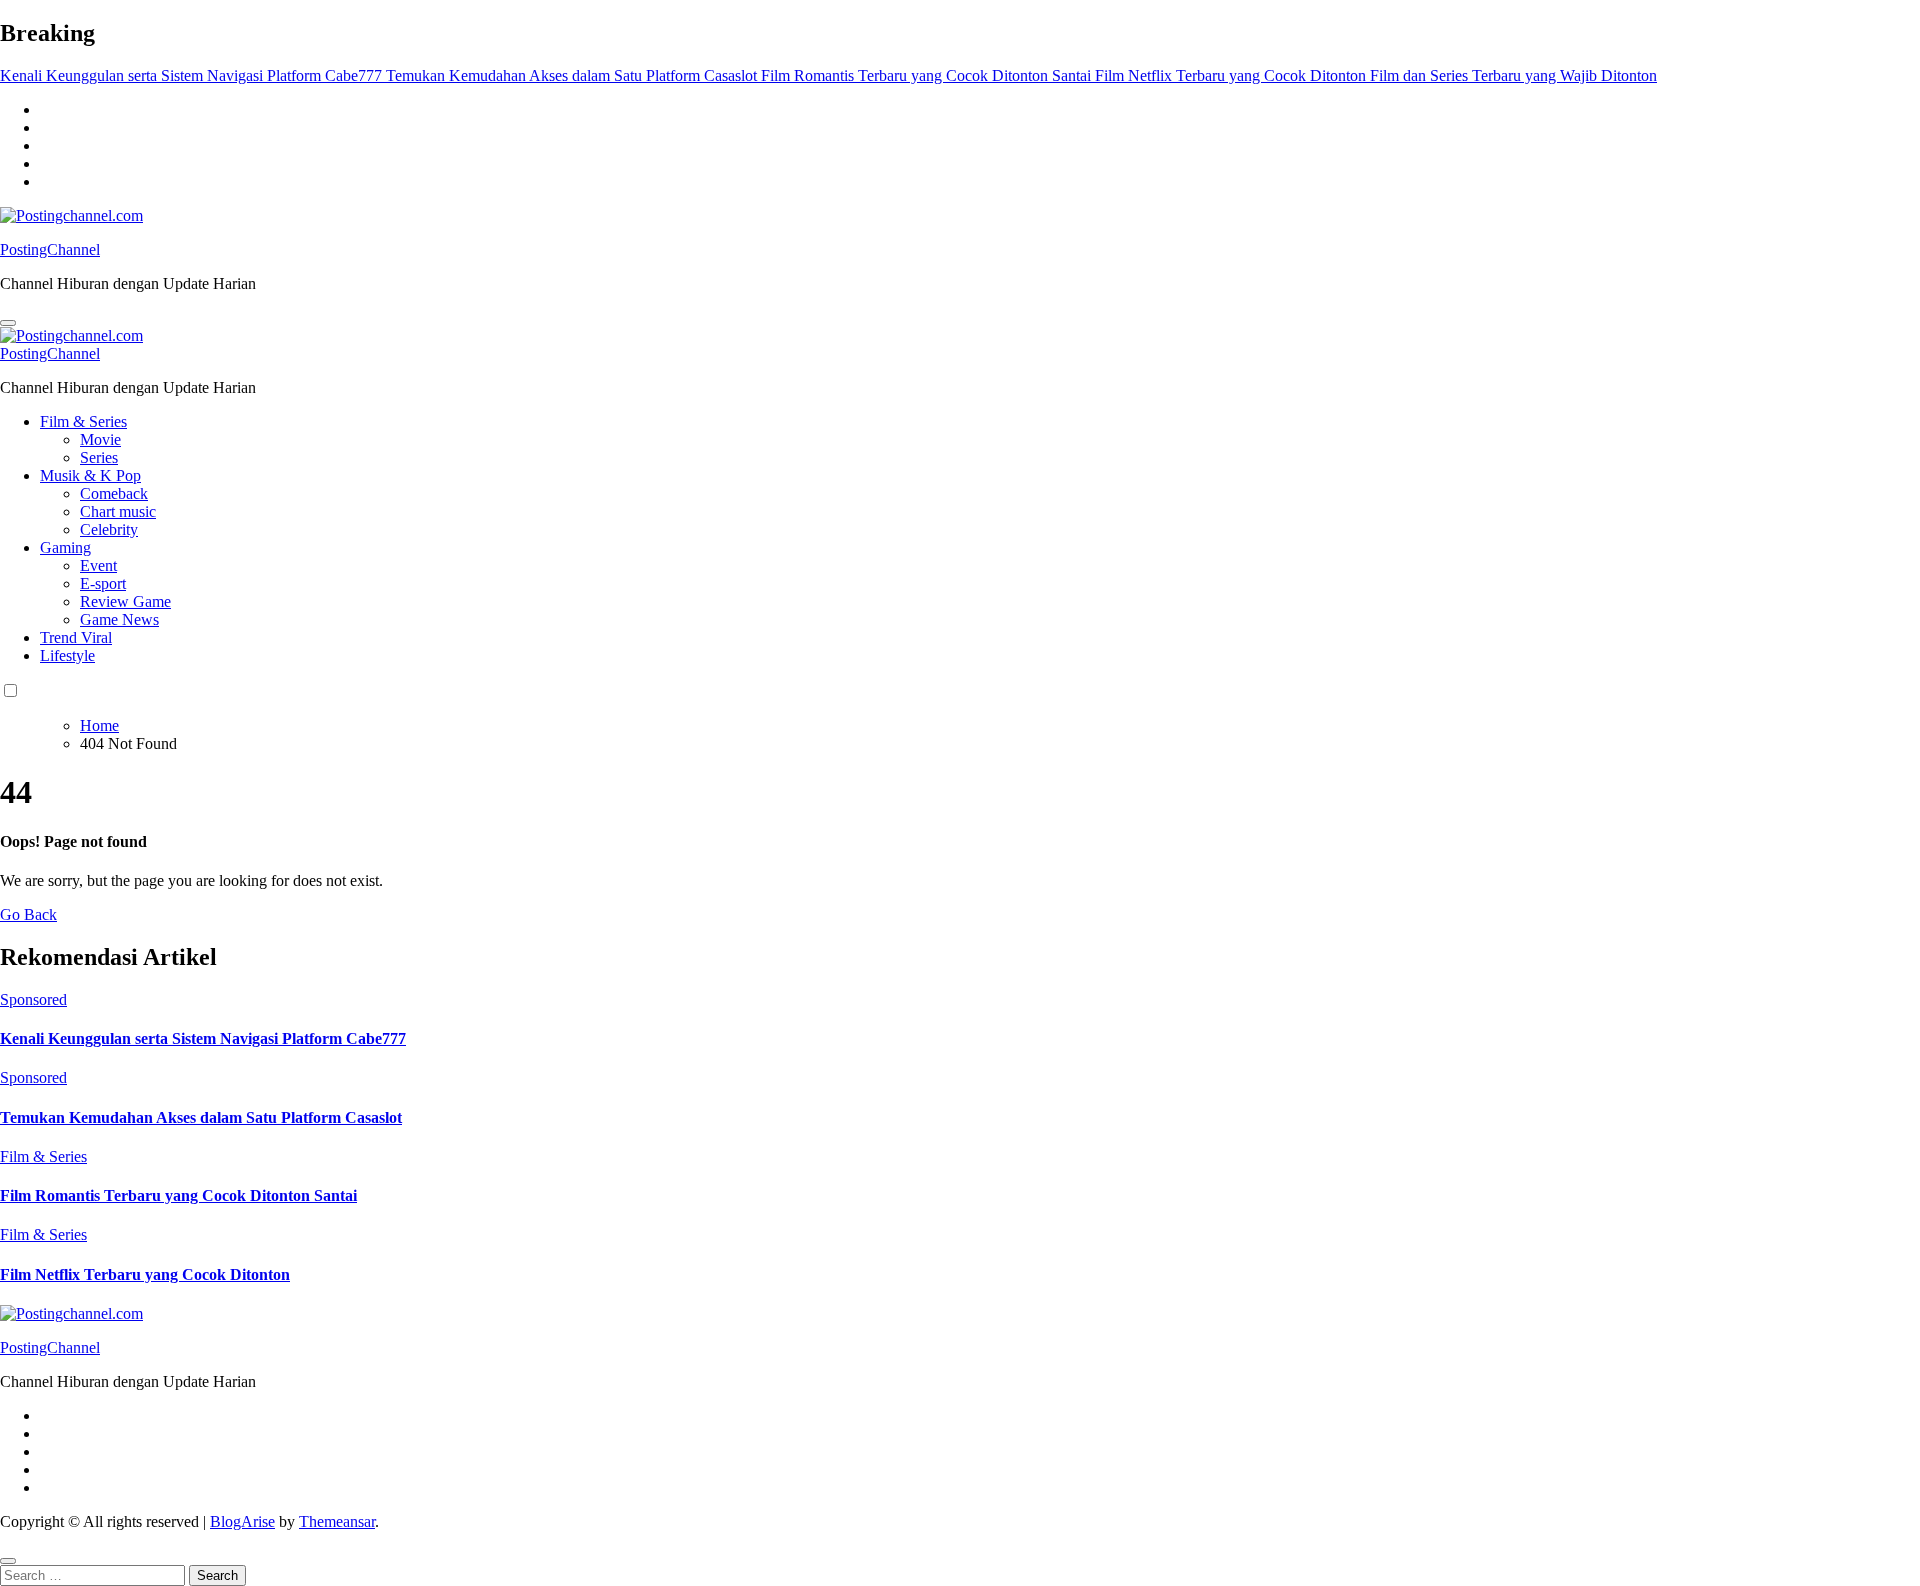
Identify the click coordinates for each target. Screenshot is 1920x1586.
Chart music (118, 511)
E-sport (103, 583)
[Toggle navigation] (8, 323)
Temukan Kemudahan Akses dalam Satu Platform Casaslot (201, 1117)
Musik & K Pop (90, 475)
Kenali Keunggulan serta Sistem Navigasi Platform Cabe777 (203, 1038)
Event (98, 565)
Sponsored (33, 999)
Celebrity (109, 529)
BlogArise (242, 1521)
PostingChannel (50, 249)
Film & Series (83, 421)
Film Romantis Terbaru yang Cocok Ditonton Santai (178, 1195)
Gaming (65, 547)
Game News (119, 619)
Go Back (28, 914)
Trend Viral (76, 637)
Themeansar (337, 1521)
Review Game (125, 601)
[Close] (8, 1561)
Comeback (114, 493)
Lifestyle (67, 655)
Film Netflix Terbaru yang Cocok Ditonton (145, 1274)
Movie (100, 439)
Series (99, 457)
